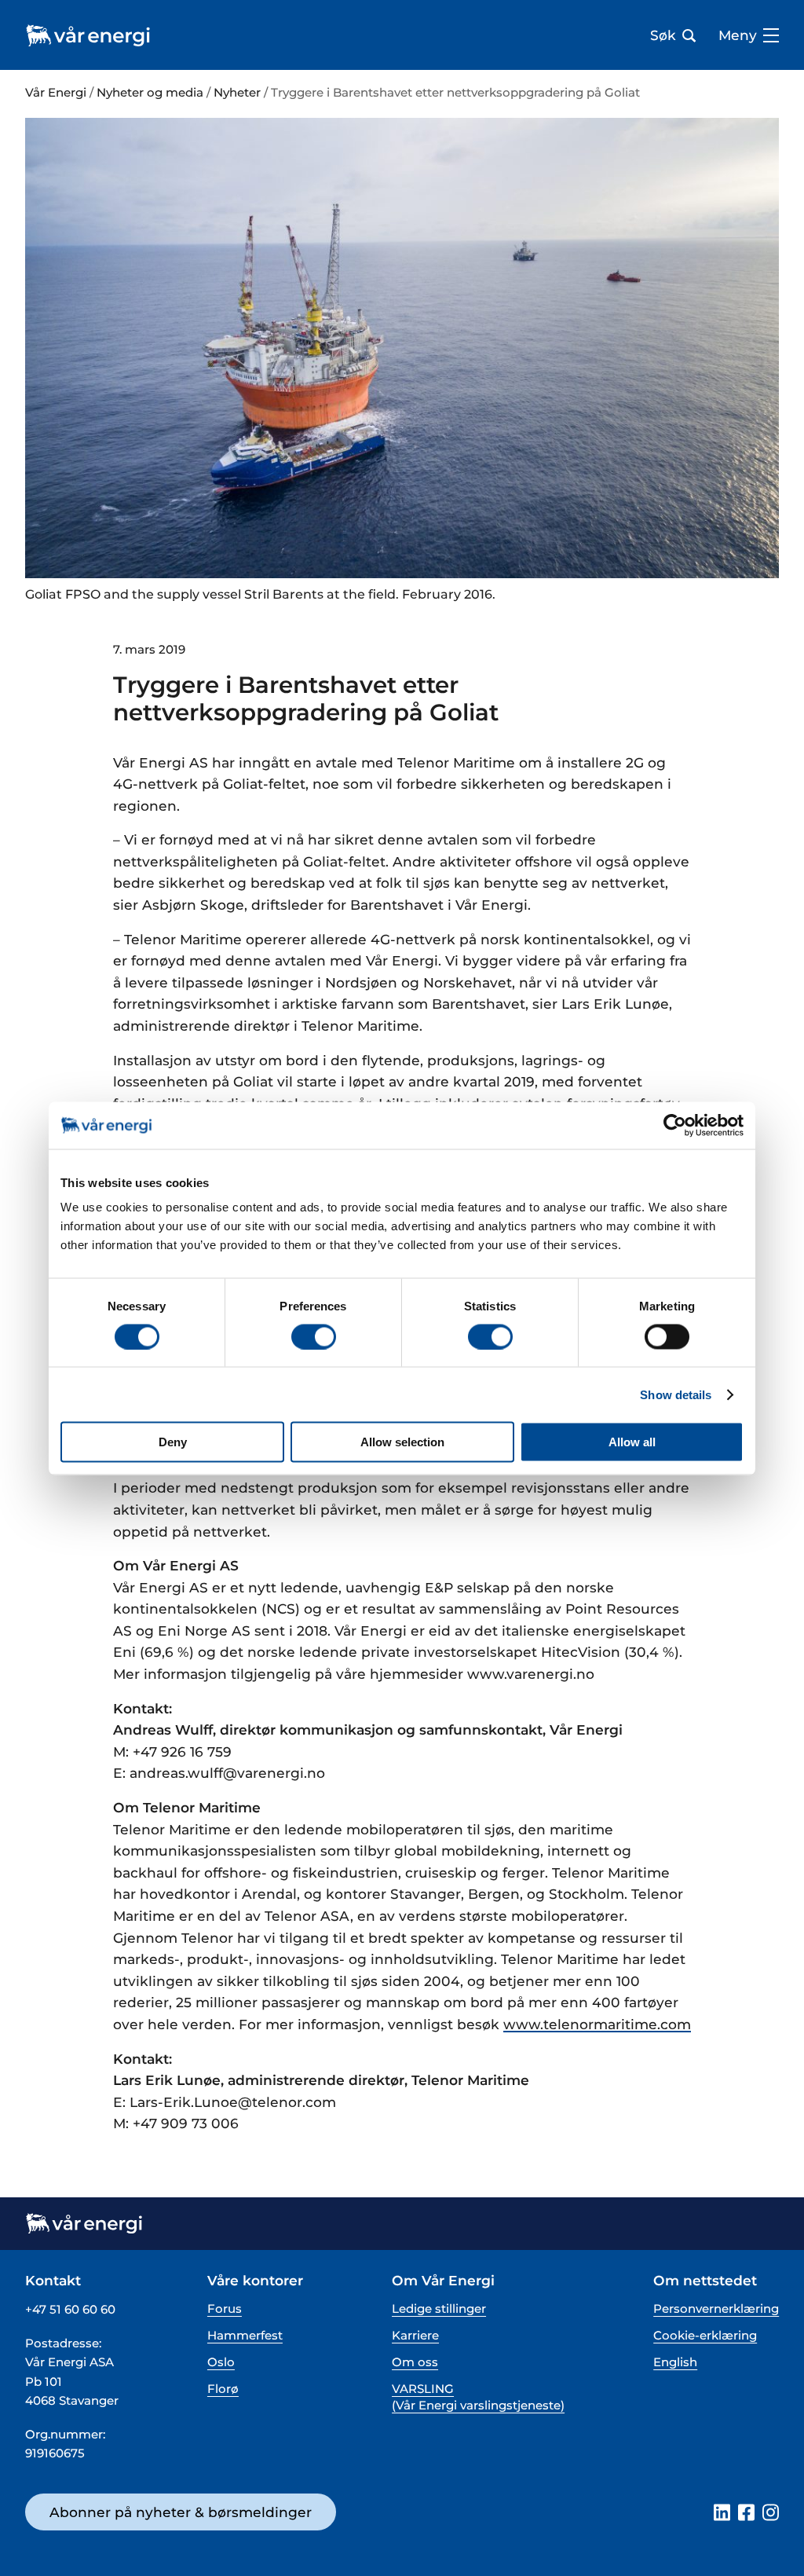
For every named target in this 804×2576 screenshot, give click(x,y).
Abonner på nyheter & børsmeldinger (181, 2512)
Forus (225, 2309)
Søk (663, 35)
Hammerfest (245, 2335)
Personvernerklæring (716, 2309)
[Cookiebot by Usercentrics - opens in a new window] (675, 1125)
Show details (676, 1394)
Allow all (632, 1442)
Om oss (415, 2362)
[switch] (314, 1336)
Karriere (415, 2335)
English (675, 2362)
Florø (223, 2389)
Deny (173, 1442)
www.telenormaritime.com (597, 2024)
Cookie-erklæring (705, 2335)
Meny (738, 35)
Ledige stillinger (439, 2309)
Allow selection (402, 1442)
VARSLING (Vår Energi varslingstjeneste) (478, 2397)
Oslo (221, 2362)
